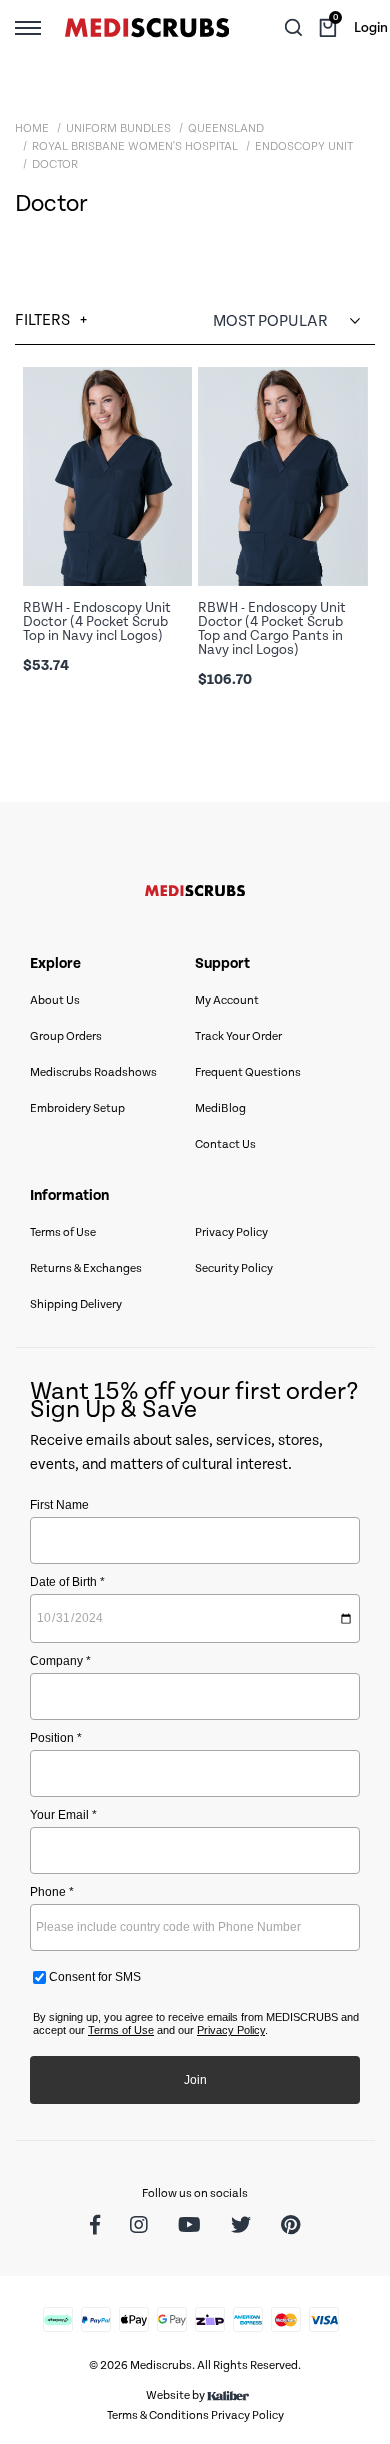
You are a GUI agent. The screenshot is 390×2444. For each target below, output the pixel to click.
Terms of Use (63, 1232)
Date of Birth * (67, 1582)
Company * (60, 1661)
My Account (227, 1000)
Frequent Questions (248, 1072)
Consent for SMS (93, 1977)
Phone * (52, 1892)
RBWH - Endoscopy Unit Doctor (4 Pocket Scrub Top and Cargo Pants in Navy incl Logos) (272, 629)
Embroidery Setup (77, 1108)
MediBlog (220, 1108)
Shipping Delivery (76, 1304)
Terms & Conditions (158, 2415)
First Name (59, 1505)
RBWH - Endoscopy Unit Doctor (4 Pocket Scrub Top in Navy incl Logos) (97, 622)
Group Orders (66, 1036)
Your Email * (63, 1815)
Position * (56, 1738)
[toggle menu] (28, 27)
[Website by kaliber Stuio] (228, 2395)
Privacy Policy (231, 1232)
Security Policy (234, 1268)
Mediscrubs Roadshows (93, 1072)
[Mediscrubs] (147, 28)
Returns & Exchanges (86, 1268)
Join (195, 2080)
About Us (55, 1000)
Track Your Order (238, 1036)
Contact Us (225, 1144)
